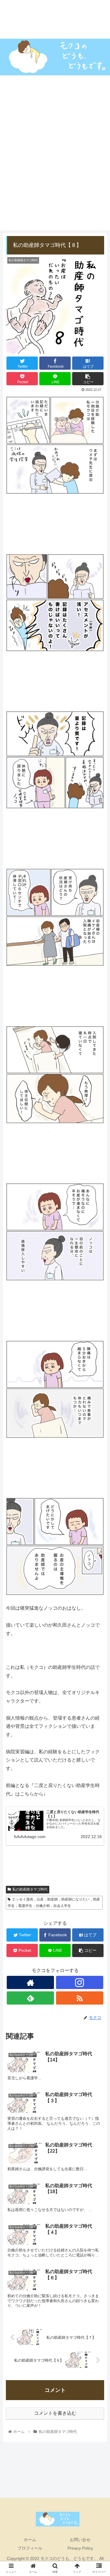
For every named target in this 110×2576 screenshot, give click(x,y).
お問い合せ (80, 2540)
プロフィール (30, 2548)
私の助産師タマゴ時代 (30, 1889)
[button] (98, 1303)
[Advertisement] (55, 175)
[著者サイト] (30, 1982)
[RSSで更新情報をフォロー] (80, 1998)
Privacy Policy (80, 2548)
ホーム (30, 2540)
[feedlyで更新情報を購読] (30, 1998)
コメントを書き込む (55, 2413)
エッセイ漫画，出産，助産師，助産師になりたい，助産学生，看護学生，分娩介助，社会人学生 (54, 1903)
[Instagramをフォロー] (80, 1982)
